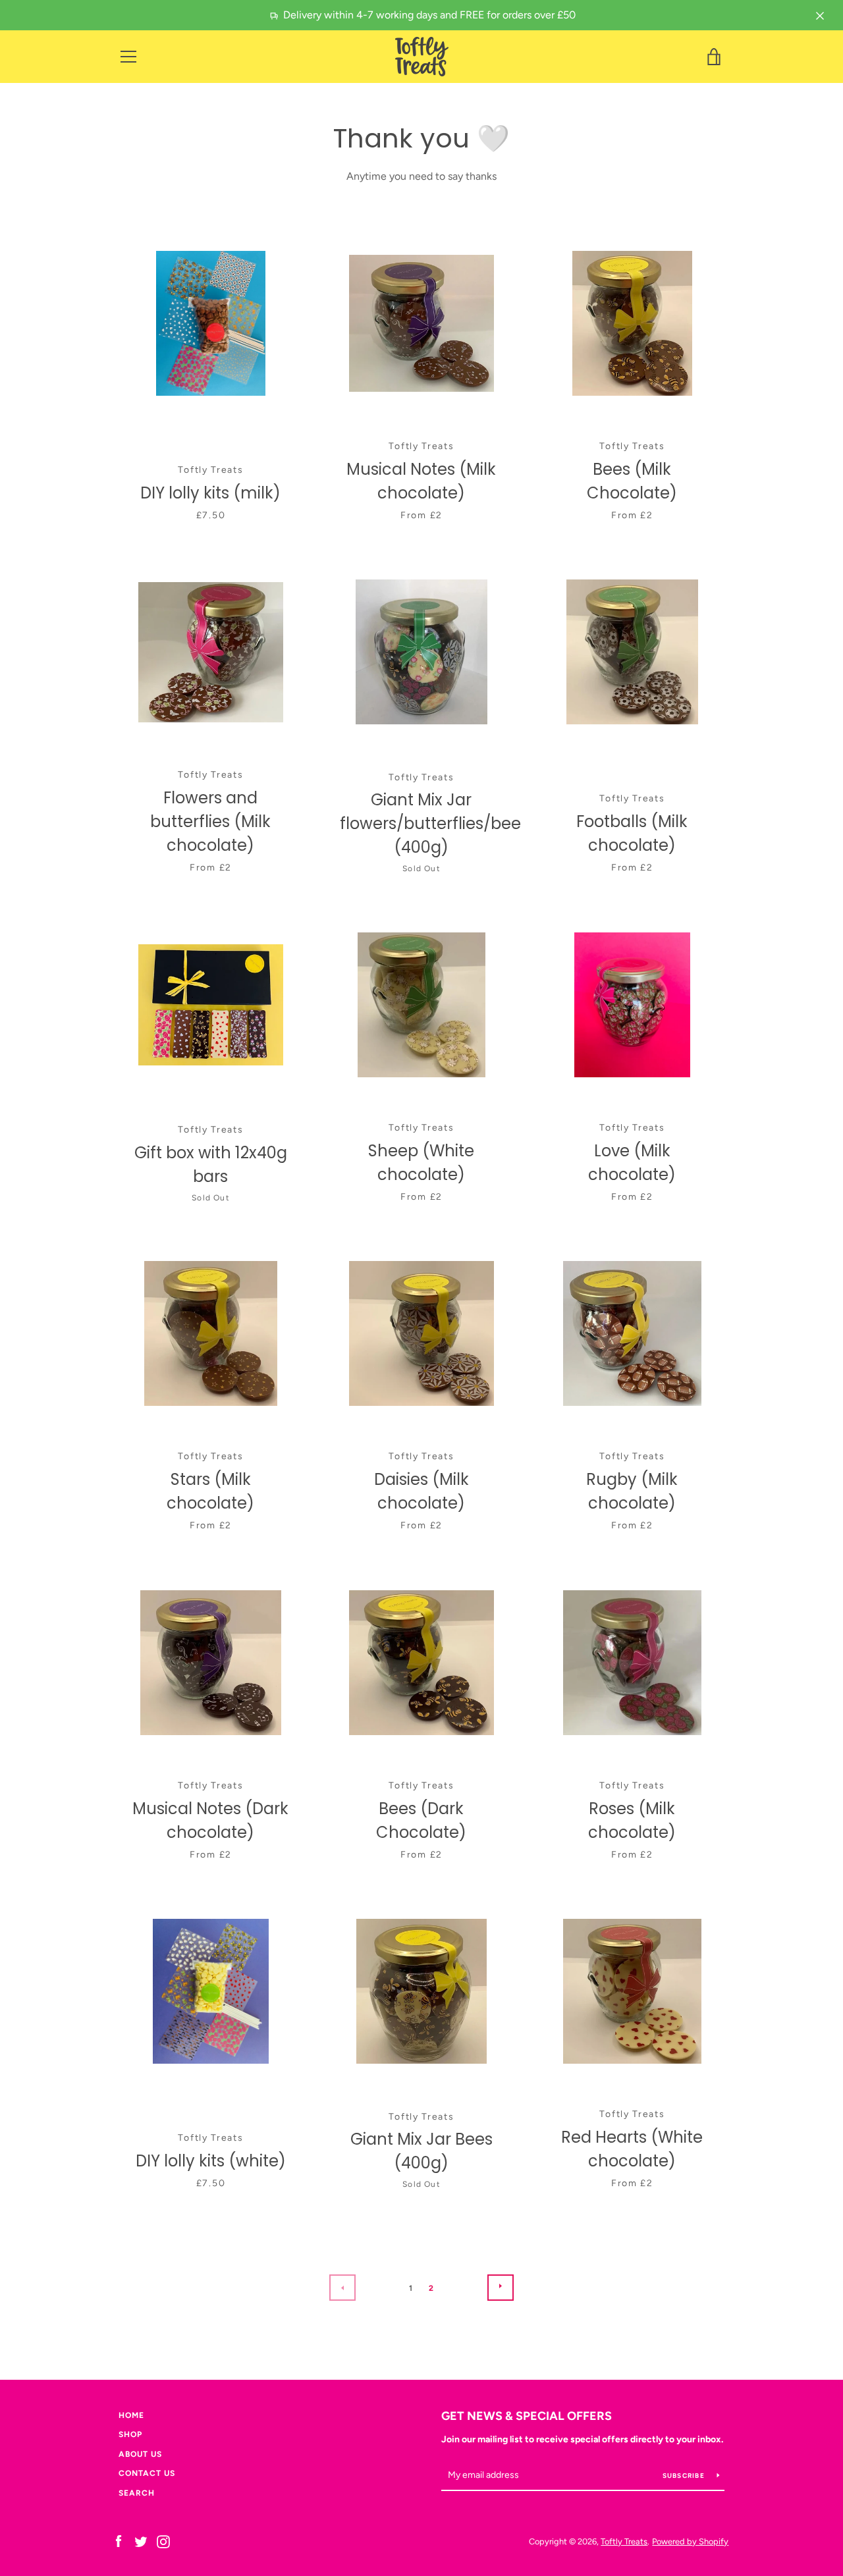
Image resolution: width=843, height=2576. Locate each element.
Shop (130, 2434)
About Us (140, 2454)
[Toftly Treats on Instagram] (163, 2541)
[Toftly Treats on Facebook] (119, 2541)
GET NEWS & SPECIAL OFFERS (527, 2416)
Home (131, 2415)
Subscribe (685, 2476)
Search (137, 2493)
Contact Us (147, 2473)
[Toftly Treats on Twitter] (141, 2541)
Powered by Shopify (690, 2541)
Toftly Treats (624, 2541)
